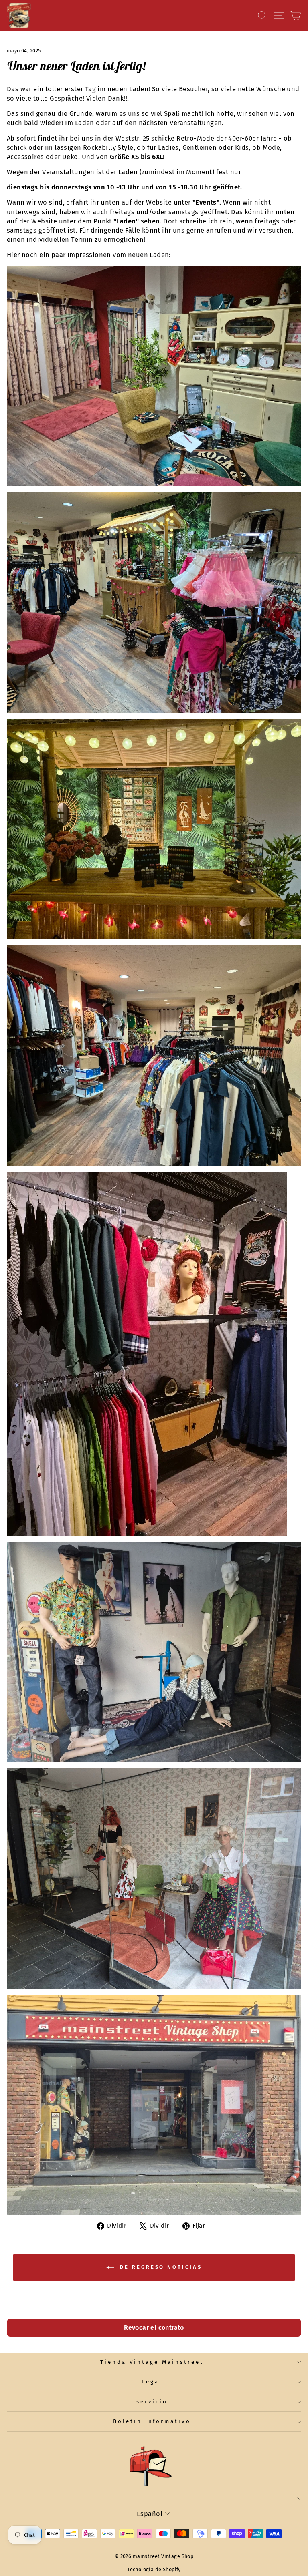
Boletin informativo (152, 2421)
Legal (152, 2382)
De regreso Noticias (160, 2267)
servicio (152, 2402)
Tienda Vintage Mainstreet (152, 2362)
